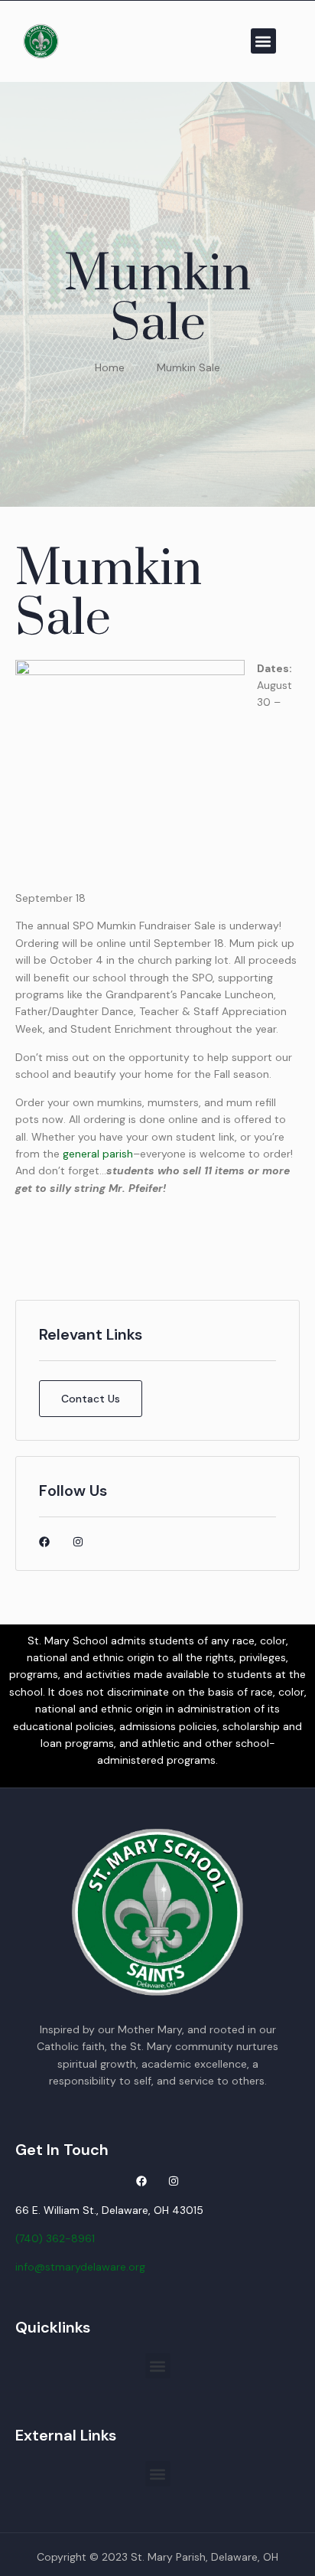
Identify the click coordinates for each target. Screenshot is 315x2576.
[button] (263, 41)
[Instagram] (78, 1542)
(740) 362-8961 (55, 2238)
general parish (98, 1154)
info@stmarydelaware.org (80, 2267)
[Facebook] (44, 1542)
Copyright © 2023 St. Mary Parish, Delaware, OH (157, 2557)
